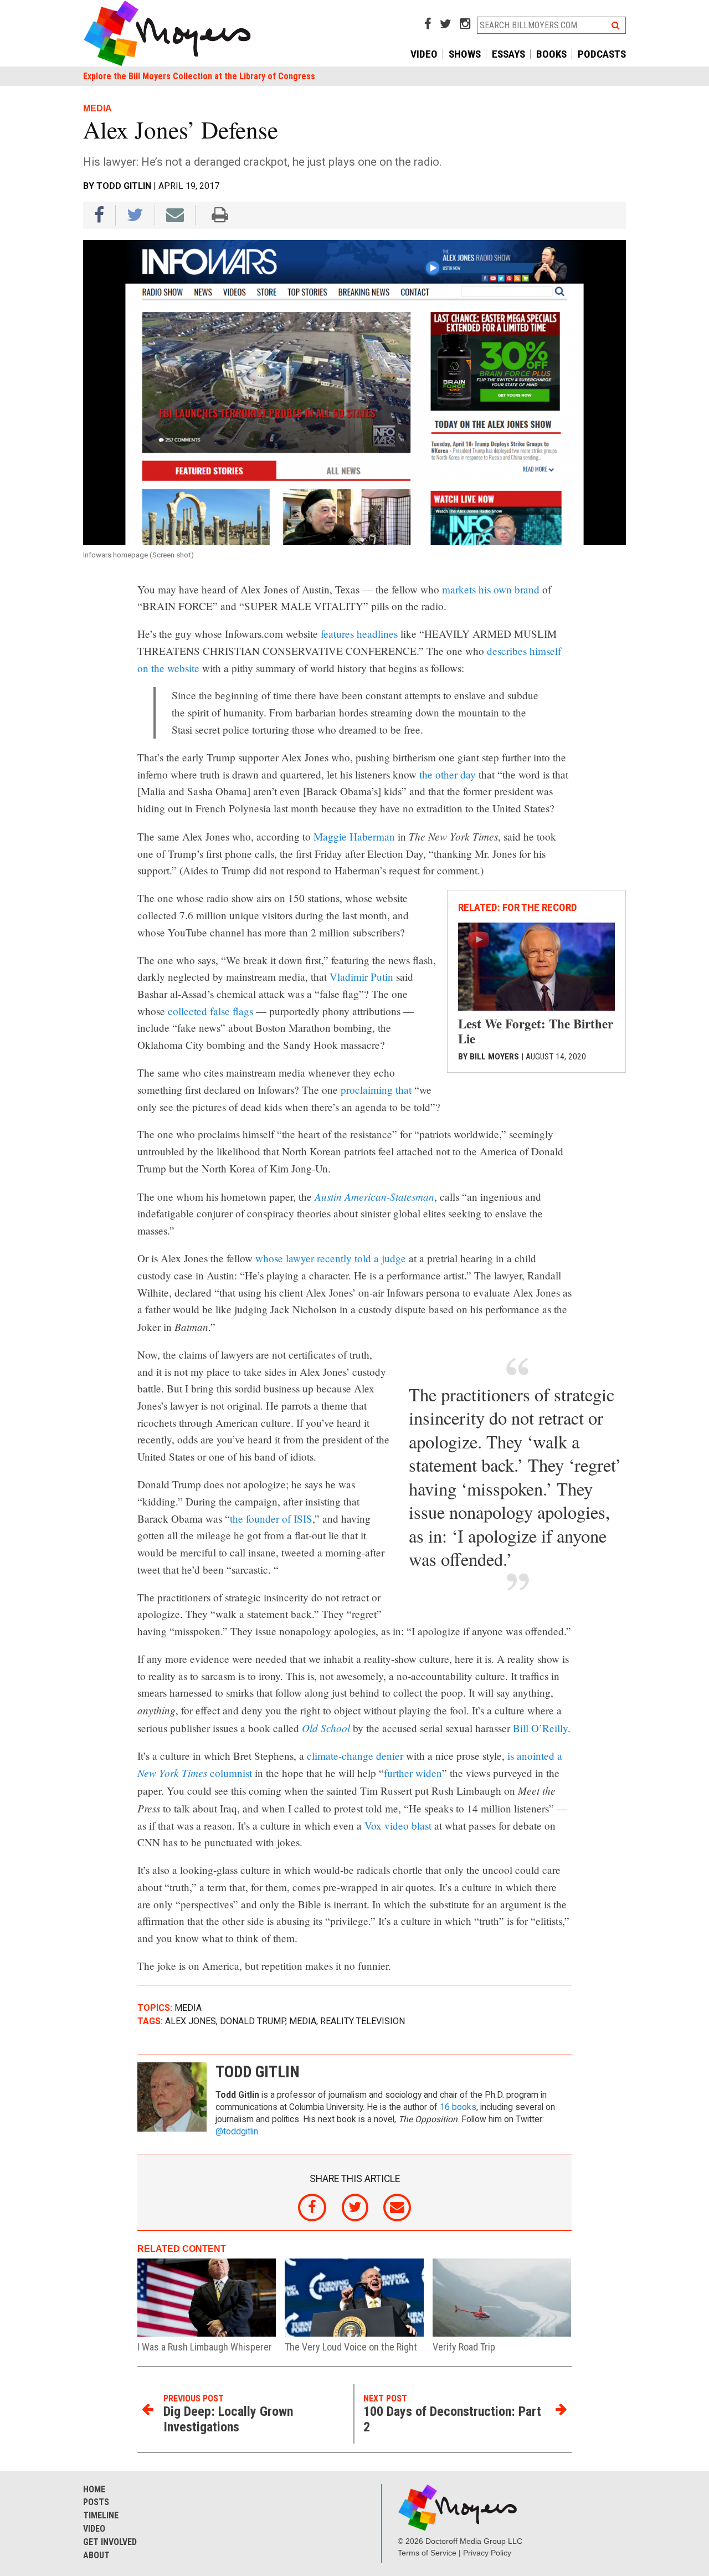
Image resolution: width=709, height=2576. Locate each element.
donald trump (253, 2021)
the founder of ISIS (271, 1519)
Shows (465, 54)
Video (424, 54)
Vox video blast (398, 1825)
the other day (448, 774)
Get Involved (110, 2542)
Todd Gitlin (124, 186)
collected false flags (210, 1011)
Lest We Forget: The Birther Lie (536, 1031)
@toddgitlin (237, 2132)
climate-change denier (355, 1756)
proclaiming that (376, 1090)
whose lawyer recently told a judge (331, 1258)
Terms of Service (427, 2553)
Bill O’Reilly (540, 1728)
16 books (458, 2107)
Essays (508, 54)
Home (94, 2489)
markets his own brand (491, 589)
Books (551, 54)
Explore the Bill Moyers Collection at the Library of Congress (199, 76)
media (303, 2021)
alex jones (191, 2021)
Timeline (101, 2515)
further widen (413, 1773)
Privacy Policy (487, 2553)
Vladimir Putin (361, 977)
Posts (96, 2502)
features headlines (359, 634)
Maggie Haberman (354, 836)
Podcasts (602, 54)
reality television (363, 2021)
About (96, 2555)
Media (188, 2008)
